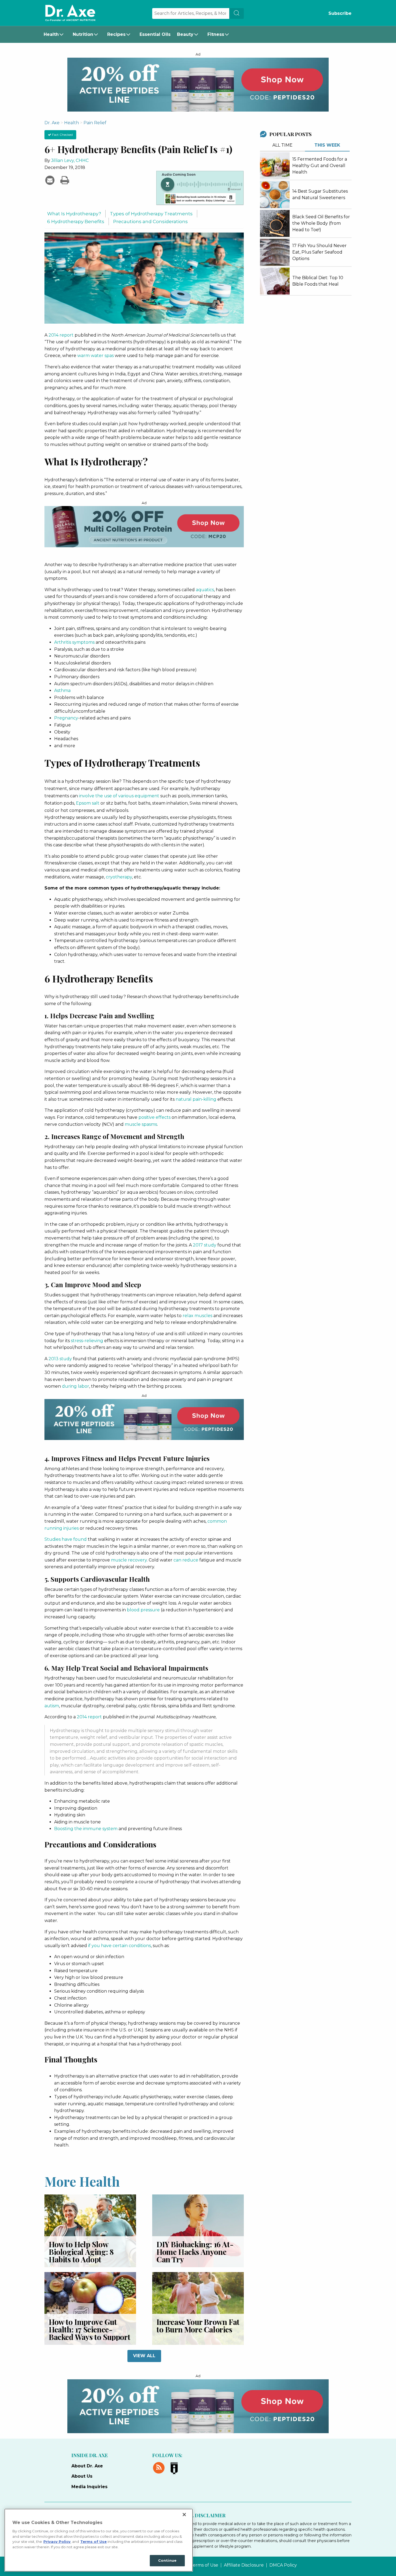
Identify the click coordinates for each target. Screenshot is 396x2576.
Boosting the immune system (86, 1829)
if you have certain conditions (119, 1946)
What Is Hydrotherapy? (74, 214)
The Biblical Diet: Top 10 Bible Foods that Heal (318, 281)
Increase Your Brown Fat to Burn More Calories (198, 2326)
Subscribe (340, 13)
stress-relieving (87, 1341)
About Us (82, 2476)
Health (51, 34)
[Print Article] (65, 180)
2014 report (61, 335)
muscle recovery (129, 1560)
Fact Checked (62, 135)
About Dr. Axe (87, 2466)
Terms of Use (204, 2565)
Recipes (116, 34)
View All (144, 2356)
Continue (167, 2560)
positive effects (154, 1117)
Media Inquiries (89, 2487)
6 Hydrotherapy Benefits (76, 221)
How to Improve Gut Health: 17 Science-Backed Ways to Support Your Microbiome (89, 2333)
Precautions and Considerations (150, 221)
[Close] (184, 2515)
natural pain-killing (196, 1099)
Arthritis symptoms (74, 642)
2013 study (60, 1359)
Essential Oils (155, 34)
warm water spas (95, 356)
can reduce (186, 1560)
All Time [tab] (282, 145)
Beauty (185, 34)
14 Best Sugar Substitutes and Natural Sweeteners (320, 194)
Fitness (216, 34)
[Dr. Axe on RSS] (160, 2467)
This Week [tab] (327, 145)
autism (52, 1706)
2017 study (205, 1245)
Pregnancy (66, 718)
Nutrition (83, 34)
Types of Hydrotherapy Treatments (151, 214)
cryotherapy (119, 877)
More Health (82, 2181)
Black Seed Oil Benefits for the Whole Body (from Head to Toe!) (321, 223)
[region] (99, 2540)
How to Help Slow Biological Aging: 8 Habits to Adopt (81, 2252)
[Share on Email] (51, 180)
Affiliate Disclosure (244, 2565)
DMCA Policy (283, 2565)
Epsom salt (88, 803)
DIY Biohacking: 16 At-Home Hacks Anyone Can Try (195, 2252)
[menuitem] (55, 34)
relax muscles (197, 1316)
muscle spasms (141, 1124)
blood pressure (143, 1610)
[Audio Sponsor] (200, 199)
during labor (76, 1386)
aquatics (205, 590)
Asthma (62, 690)
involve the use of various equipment (119, 796)
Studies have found (66, 1539)
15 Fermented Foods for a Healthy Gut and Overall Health (320, 166)
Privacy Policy (57, 2542)
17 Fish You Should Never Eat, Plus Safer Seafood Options (319, 252)
